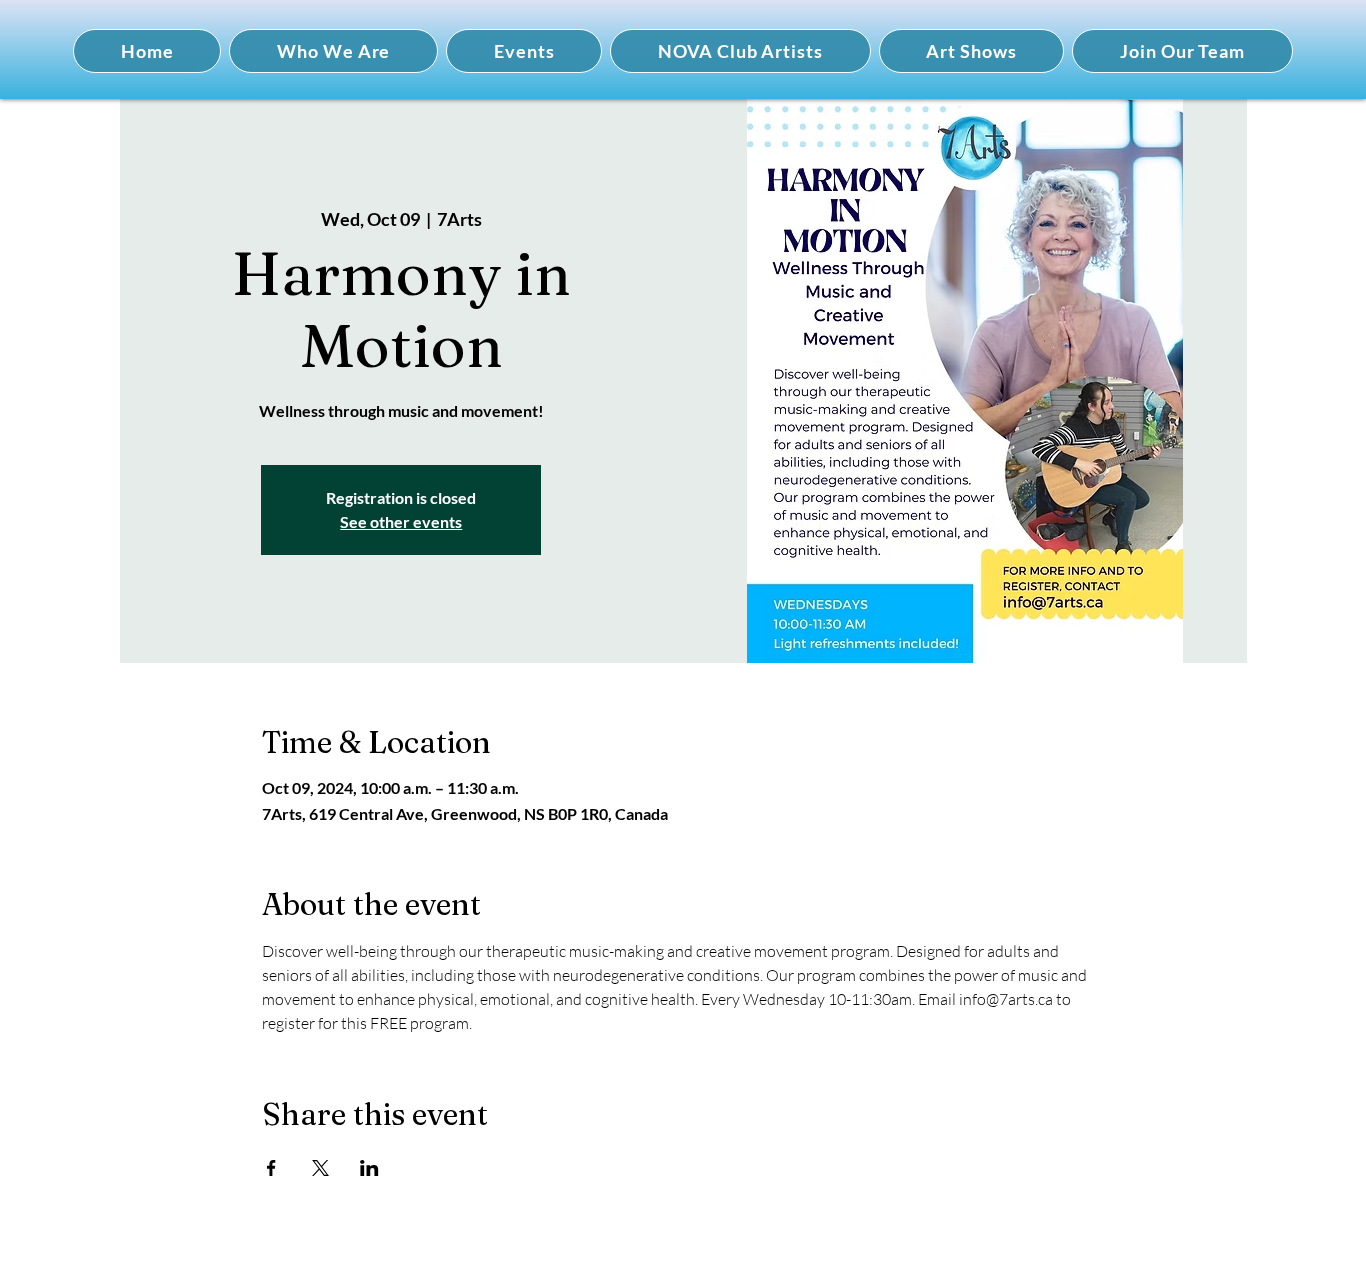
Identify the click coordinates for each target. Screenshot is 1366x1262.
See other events (401, 521)
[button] (333, 51)
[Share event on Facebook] (271, 1168)
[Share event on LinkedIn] (369, 1168)
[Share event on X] (320, 1168)
